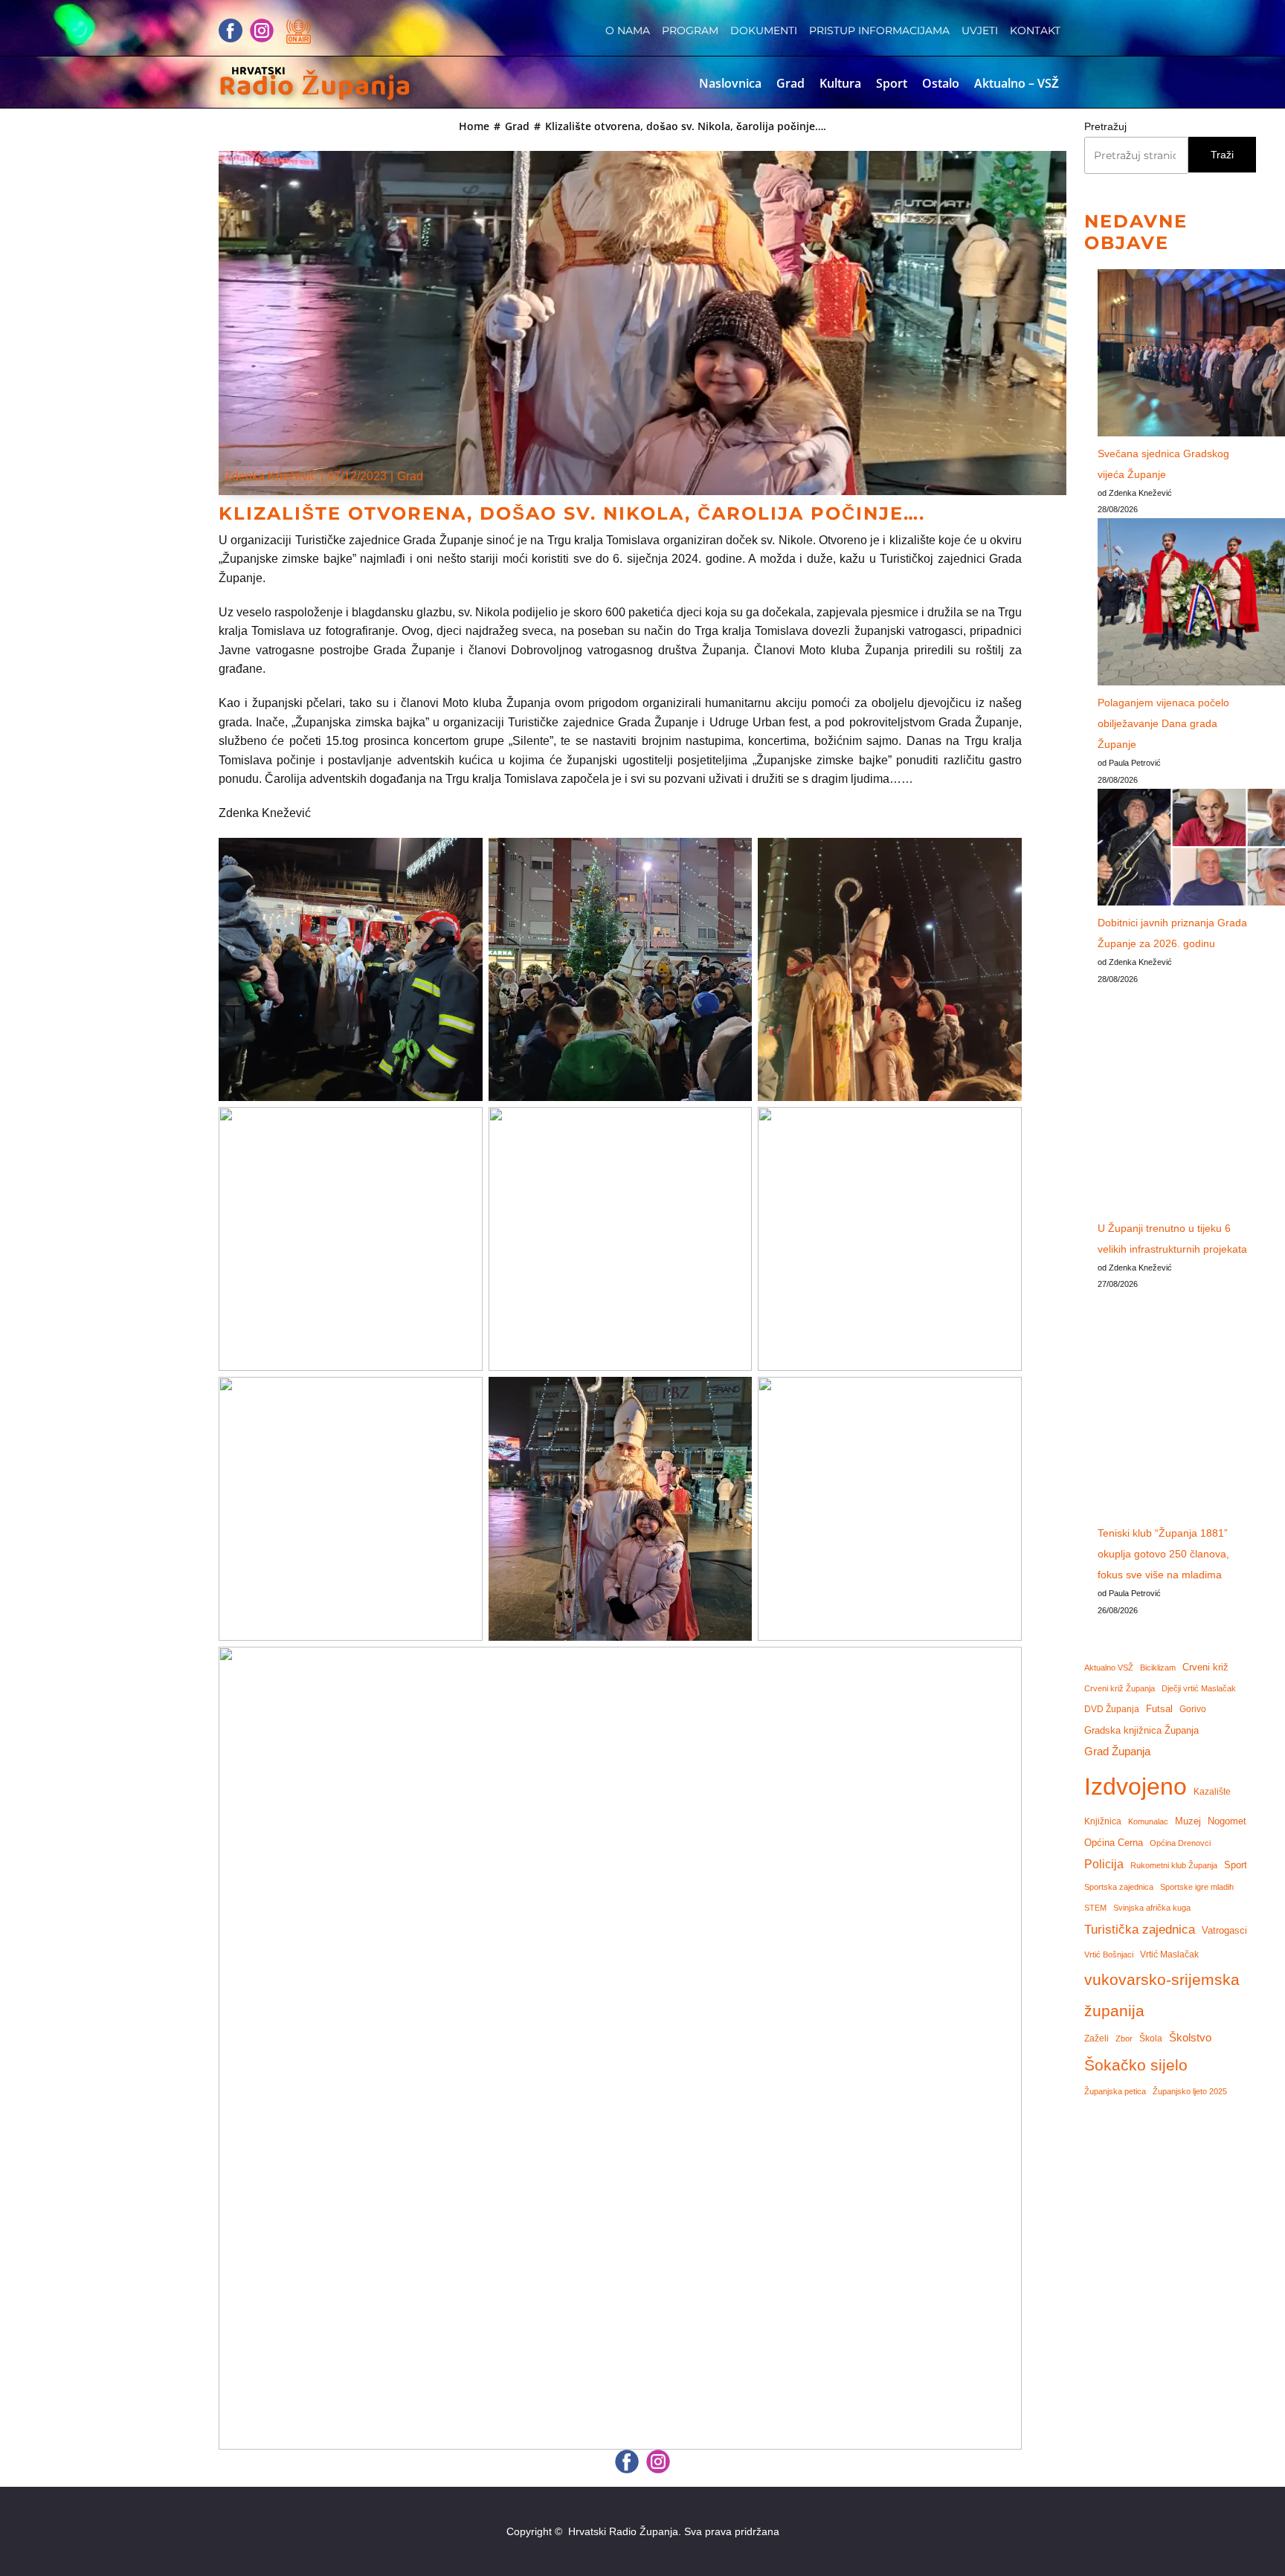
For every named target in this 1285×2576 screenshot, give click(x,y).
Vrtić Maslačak (1169, 1954)
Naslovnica (730, 83)
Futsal (1159, 1709)
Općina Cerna (1114, 1843)
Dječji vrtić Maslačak (1199, 1688)
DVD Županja (1112, 1709)
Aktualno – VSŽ (1017, 83)
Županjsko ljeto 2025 (1190, 2091)
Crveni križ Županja (1120, 1688)
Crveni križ (1205, 1667)
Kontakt (1035, 30)
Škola (1151, 2038)
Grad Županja (1117, 1752)
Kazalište (1212, 1791)
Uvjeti (980, 30)
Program (690, 30)
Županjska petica (1115, 2091)
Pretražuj (1105, 126)
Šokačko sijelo (1136, 2065)
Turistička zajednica (1140, 1930)
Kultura (840, 83)
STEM (1095, 1908)
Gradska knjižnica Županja (1141, 1730)
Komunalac (1148, 1821)
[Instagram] (262, 30)
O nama (628, 30)
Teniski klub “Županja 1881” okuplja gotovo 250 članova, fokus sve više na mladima (1163, 1554)
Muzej (1188, 1821)
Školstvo (1190, 2038)
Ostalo (941, 83)
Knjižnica (1103, 1821)
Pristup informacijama (879, 30)
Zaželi (1096, 2038)
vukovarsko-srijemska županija (1162, 1996)
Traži (1222, 155)
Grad (790, 83)
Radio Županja (315, 87)
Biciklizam (1158, 1668)
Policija (1104, 1864)
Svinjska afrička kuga (1152, 1908)
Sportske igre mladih (1197, 1887)
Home (474, 126)
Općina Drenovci (1180, 1843)
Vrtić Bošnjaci (1109, 1954)
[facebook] (231, 30)
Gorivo (1193, 1709)
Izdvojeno (1136, 1786)
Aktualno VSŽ (1109, 1668)
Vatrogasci (1224, 1931)
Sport (892, 83)
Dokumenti (764, 30)
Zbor (1124, 2038)
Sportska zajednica (1119, 1887)
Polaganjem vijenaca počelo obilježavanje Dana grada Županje (1163, 723)
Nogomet (1227, 1821)
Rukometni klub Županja (1174, 1865)
